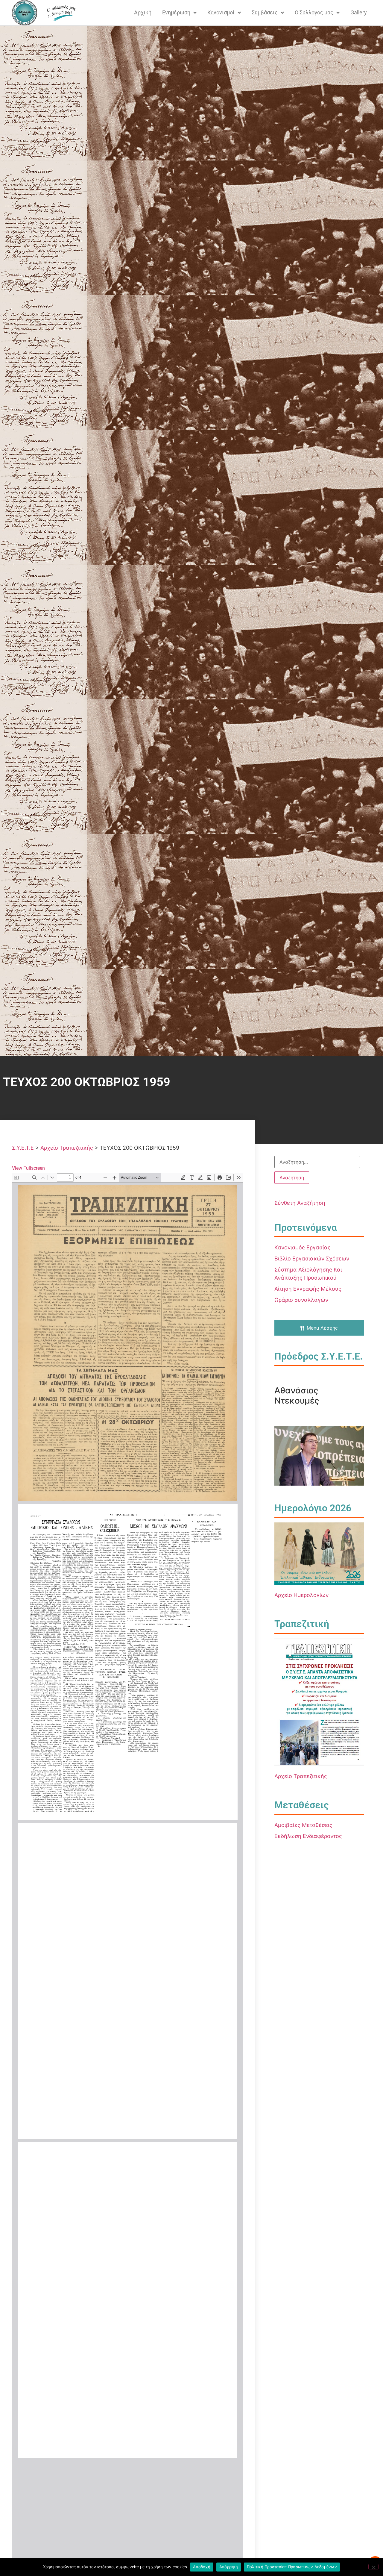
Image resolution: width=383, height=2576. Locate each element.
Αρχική (143, 12)
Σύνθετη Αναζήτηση (300, 1203)
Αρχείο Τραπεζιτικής (301, 1776)
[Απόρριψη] (373, 2567)
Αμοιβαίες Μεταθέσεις (303, 1825)
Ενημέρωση (176, 12)
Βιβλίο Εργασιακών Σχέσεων (312, 1259)
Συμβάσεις (265, 12)
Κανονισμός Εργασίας (303, 1247)
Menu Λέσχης (322, 1328)
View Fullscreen (28, 1168)
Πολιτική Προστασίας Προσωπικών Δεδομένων (292, 2567)
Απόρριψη (229, 2567)
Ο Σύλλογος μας (314, 12)
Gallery (359, 12)
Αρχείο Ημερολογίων (301, 1595)
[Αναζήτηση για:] (317, 1162)
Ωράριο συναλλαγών (301, 1300)
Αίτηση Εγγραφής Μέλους (308, 1289)
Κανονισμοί (221, 12)
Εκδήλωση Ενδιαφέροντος (308, 1836)
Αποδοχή (202, 2567)
